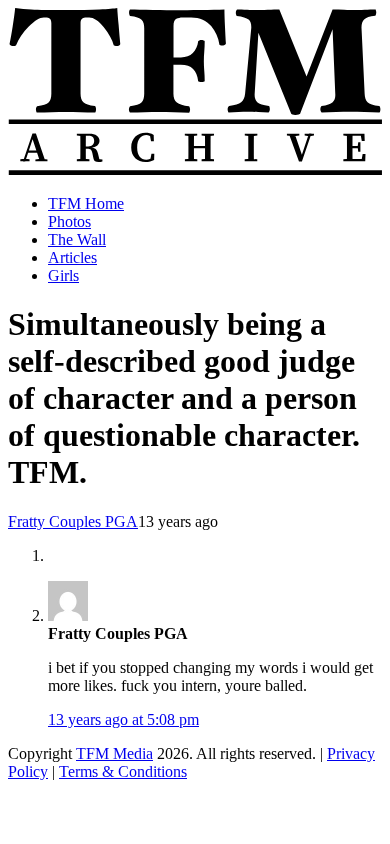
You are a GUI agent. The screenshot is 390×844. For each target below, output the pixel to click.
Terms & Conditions (123, 771)
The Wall (77, 239)
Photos (69, 221)
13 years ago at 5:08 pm (123, 719)
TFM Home (86, 203)
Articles (72, 257)
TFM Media (114, 753)
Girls (63, 275)
